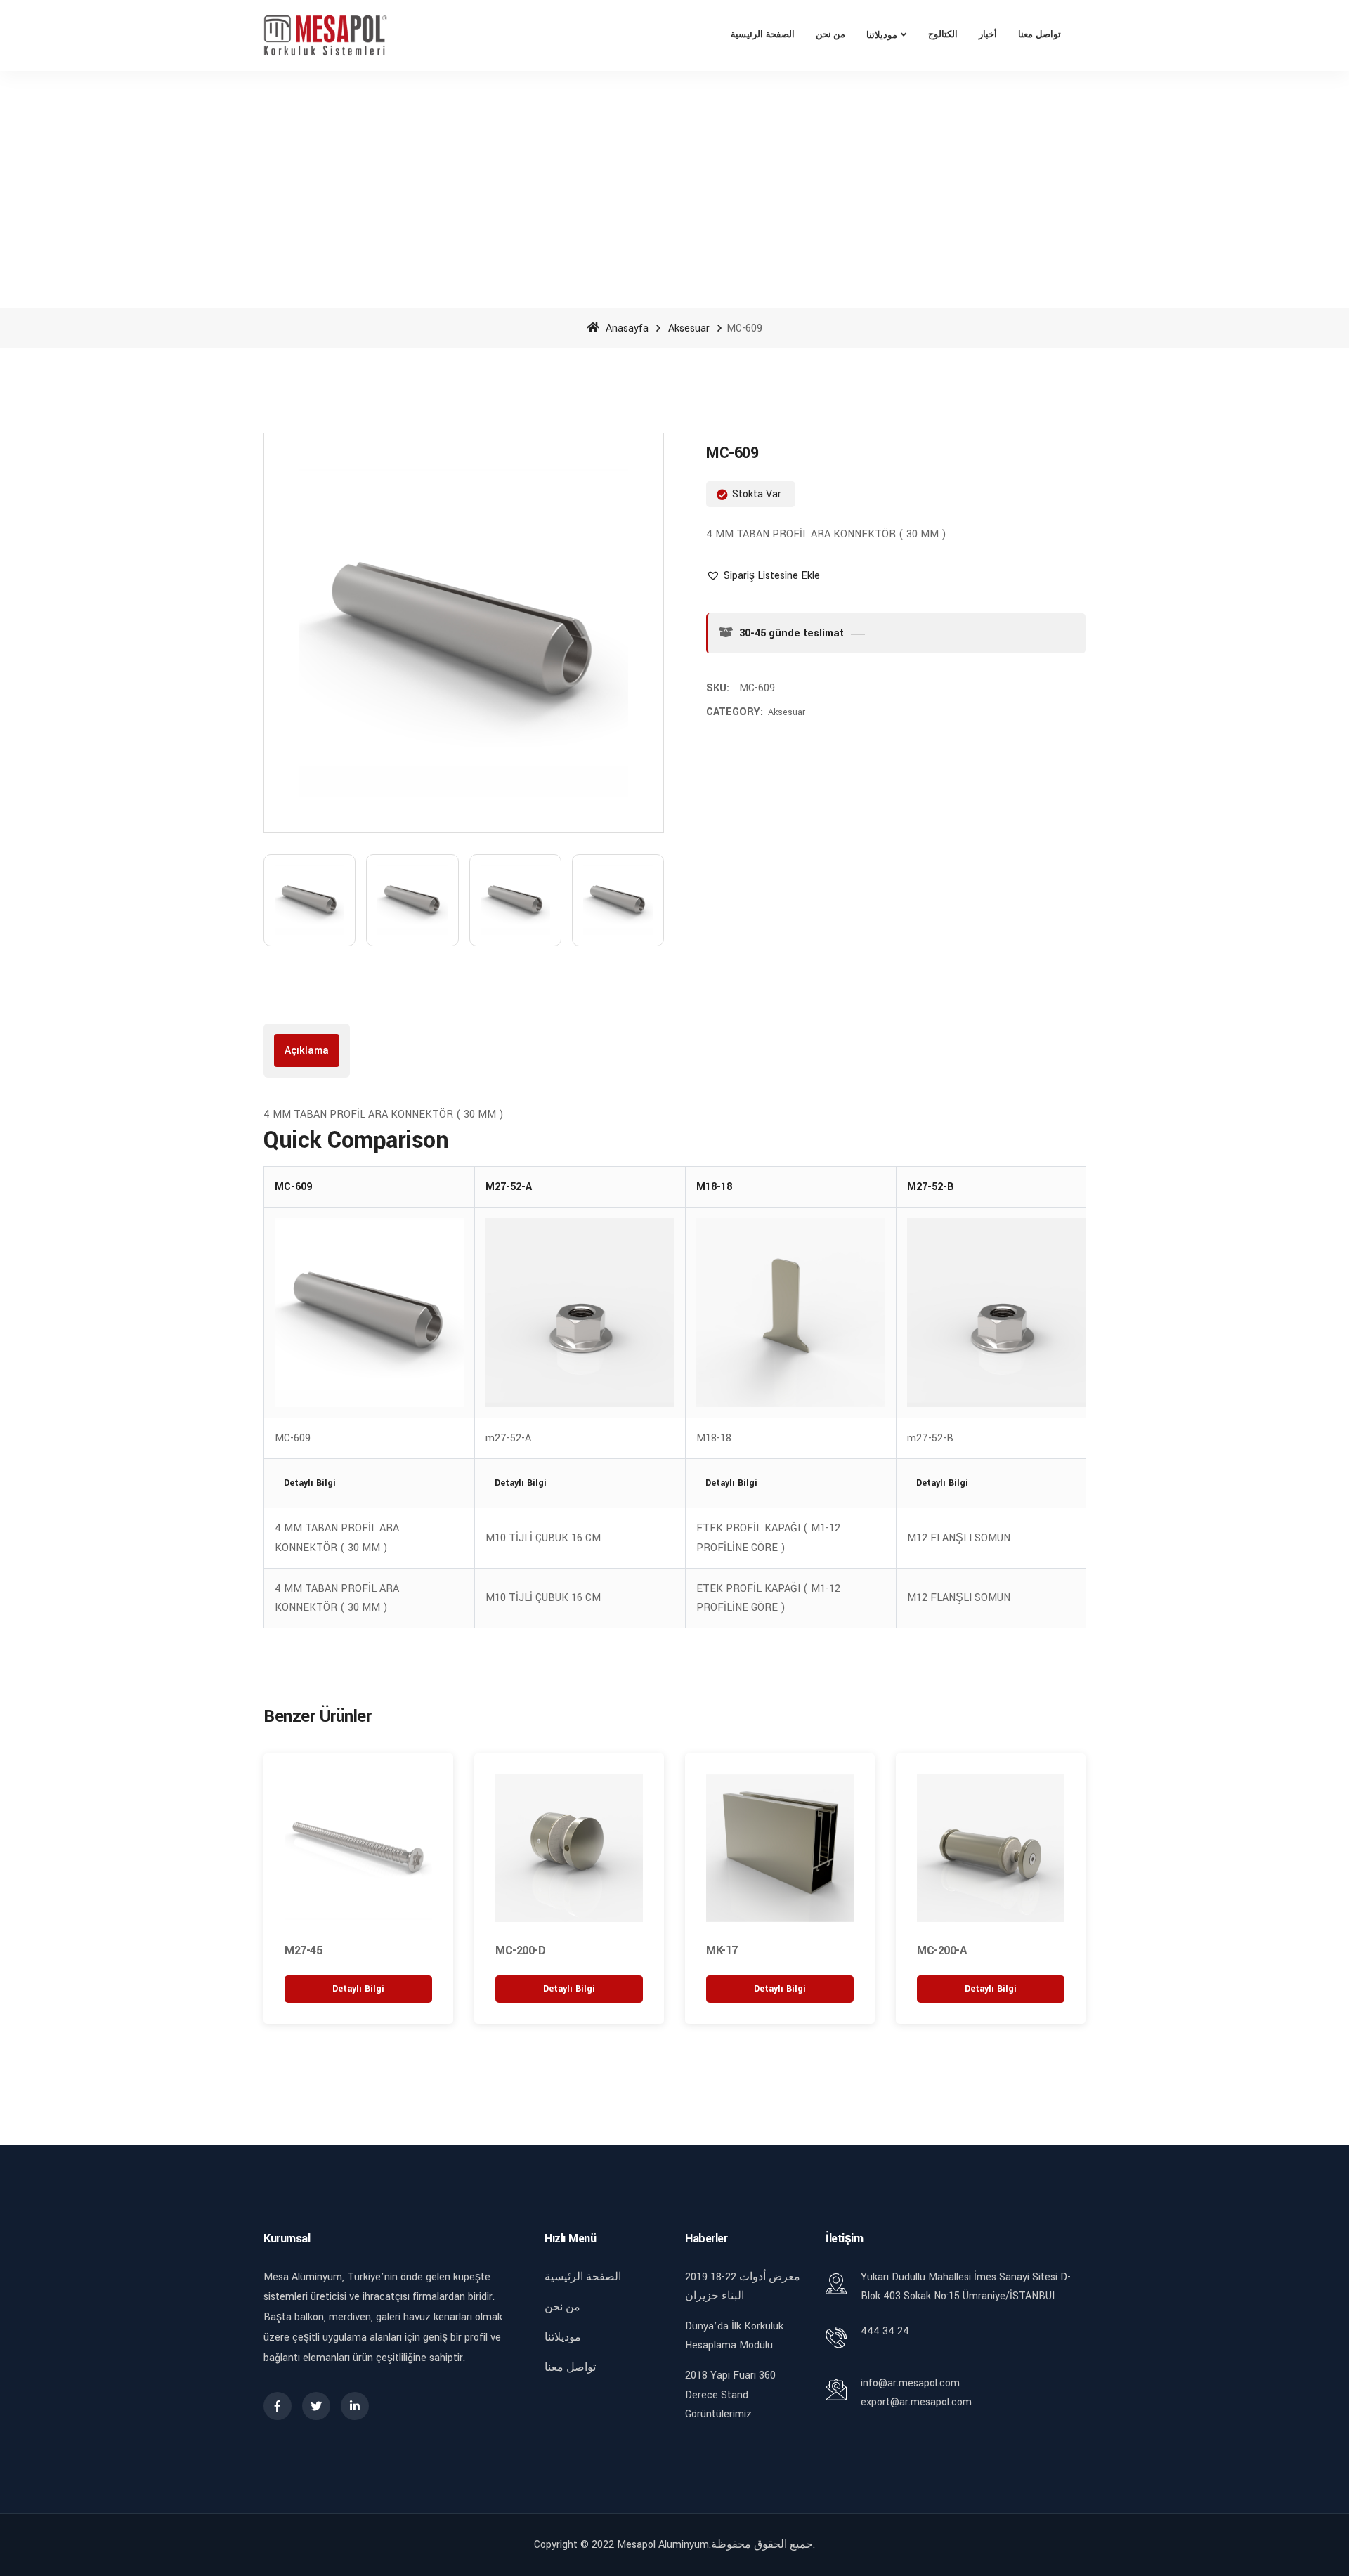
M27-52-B (931, 1187)
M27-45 (303, 1950)
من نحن (831, 35)
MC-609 (293, 1187)
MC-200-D (520, 1950)
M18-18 (714, 1187)
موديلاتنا (882, 35)
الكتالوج (943, 35)
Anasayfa (626, 328)
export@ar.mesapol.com (916, 2402)
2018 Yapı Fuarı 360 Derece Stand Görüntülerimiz (730, 2394)
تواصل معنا (1040, 35)
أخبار (988, 35)
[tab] (307, 1051)
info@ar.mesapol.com (910, 2383)
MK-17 (722, 1950)
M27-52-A (509, 1187)
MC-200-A (941, 1950)
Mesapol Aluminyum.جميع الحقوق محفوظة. (716, 2545)
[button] (763, 576)
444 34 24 (885, 2331)
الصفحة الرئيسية (763, 35)
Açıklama (307, 1051)
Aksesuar (689, 328)
